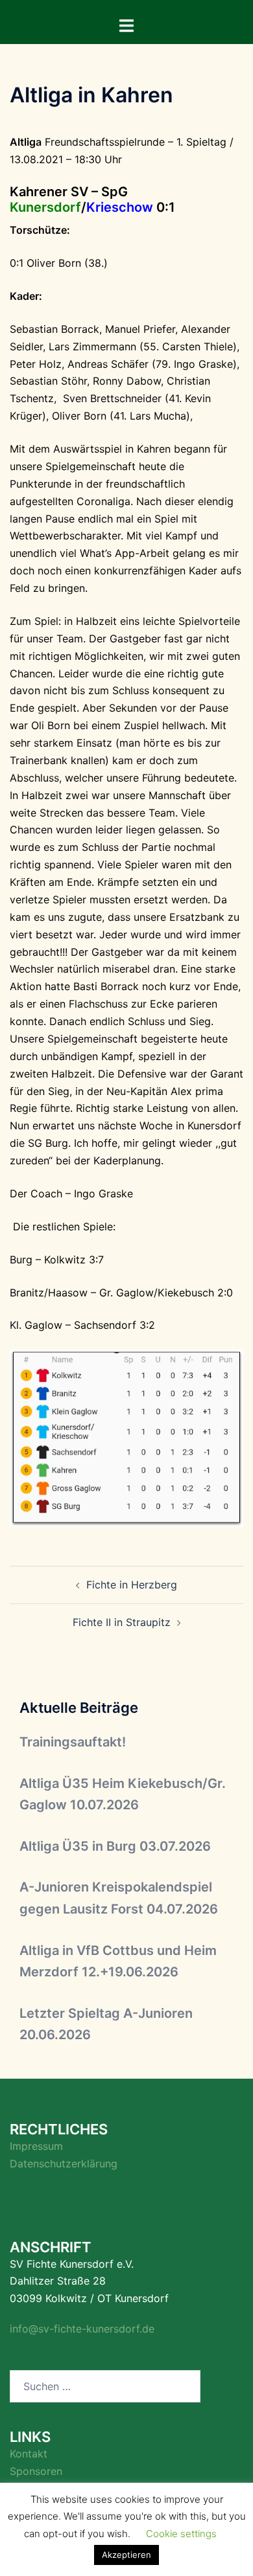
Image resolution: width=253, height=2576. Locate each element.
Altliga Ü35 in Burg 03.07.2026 (115, 1846)
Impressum (36, 2146)
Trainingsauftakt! (73, 1742)
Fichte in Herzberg (132, 1585)
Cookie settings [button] (181, 2534)
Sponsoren (36, 2471)
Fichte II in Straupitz (122, 1622)
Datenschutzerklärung (64, 2164)
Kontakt (29, 2454)
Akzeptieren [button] (126, 2555)
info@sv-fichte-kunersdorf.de (82, 2329)
